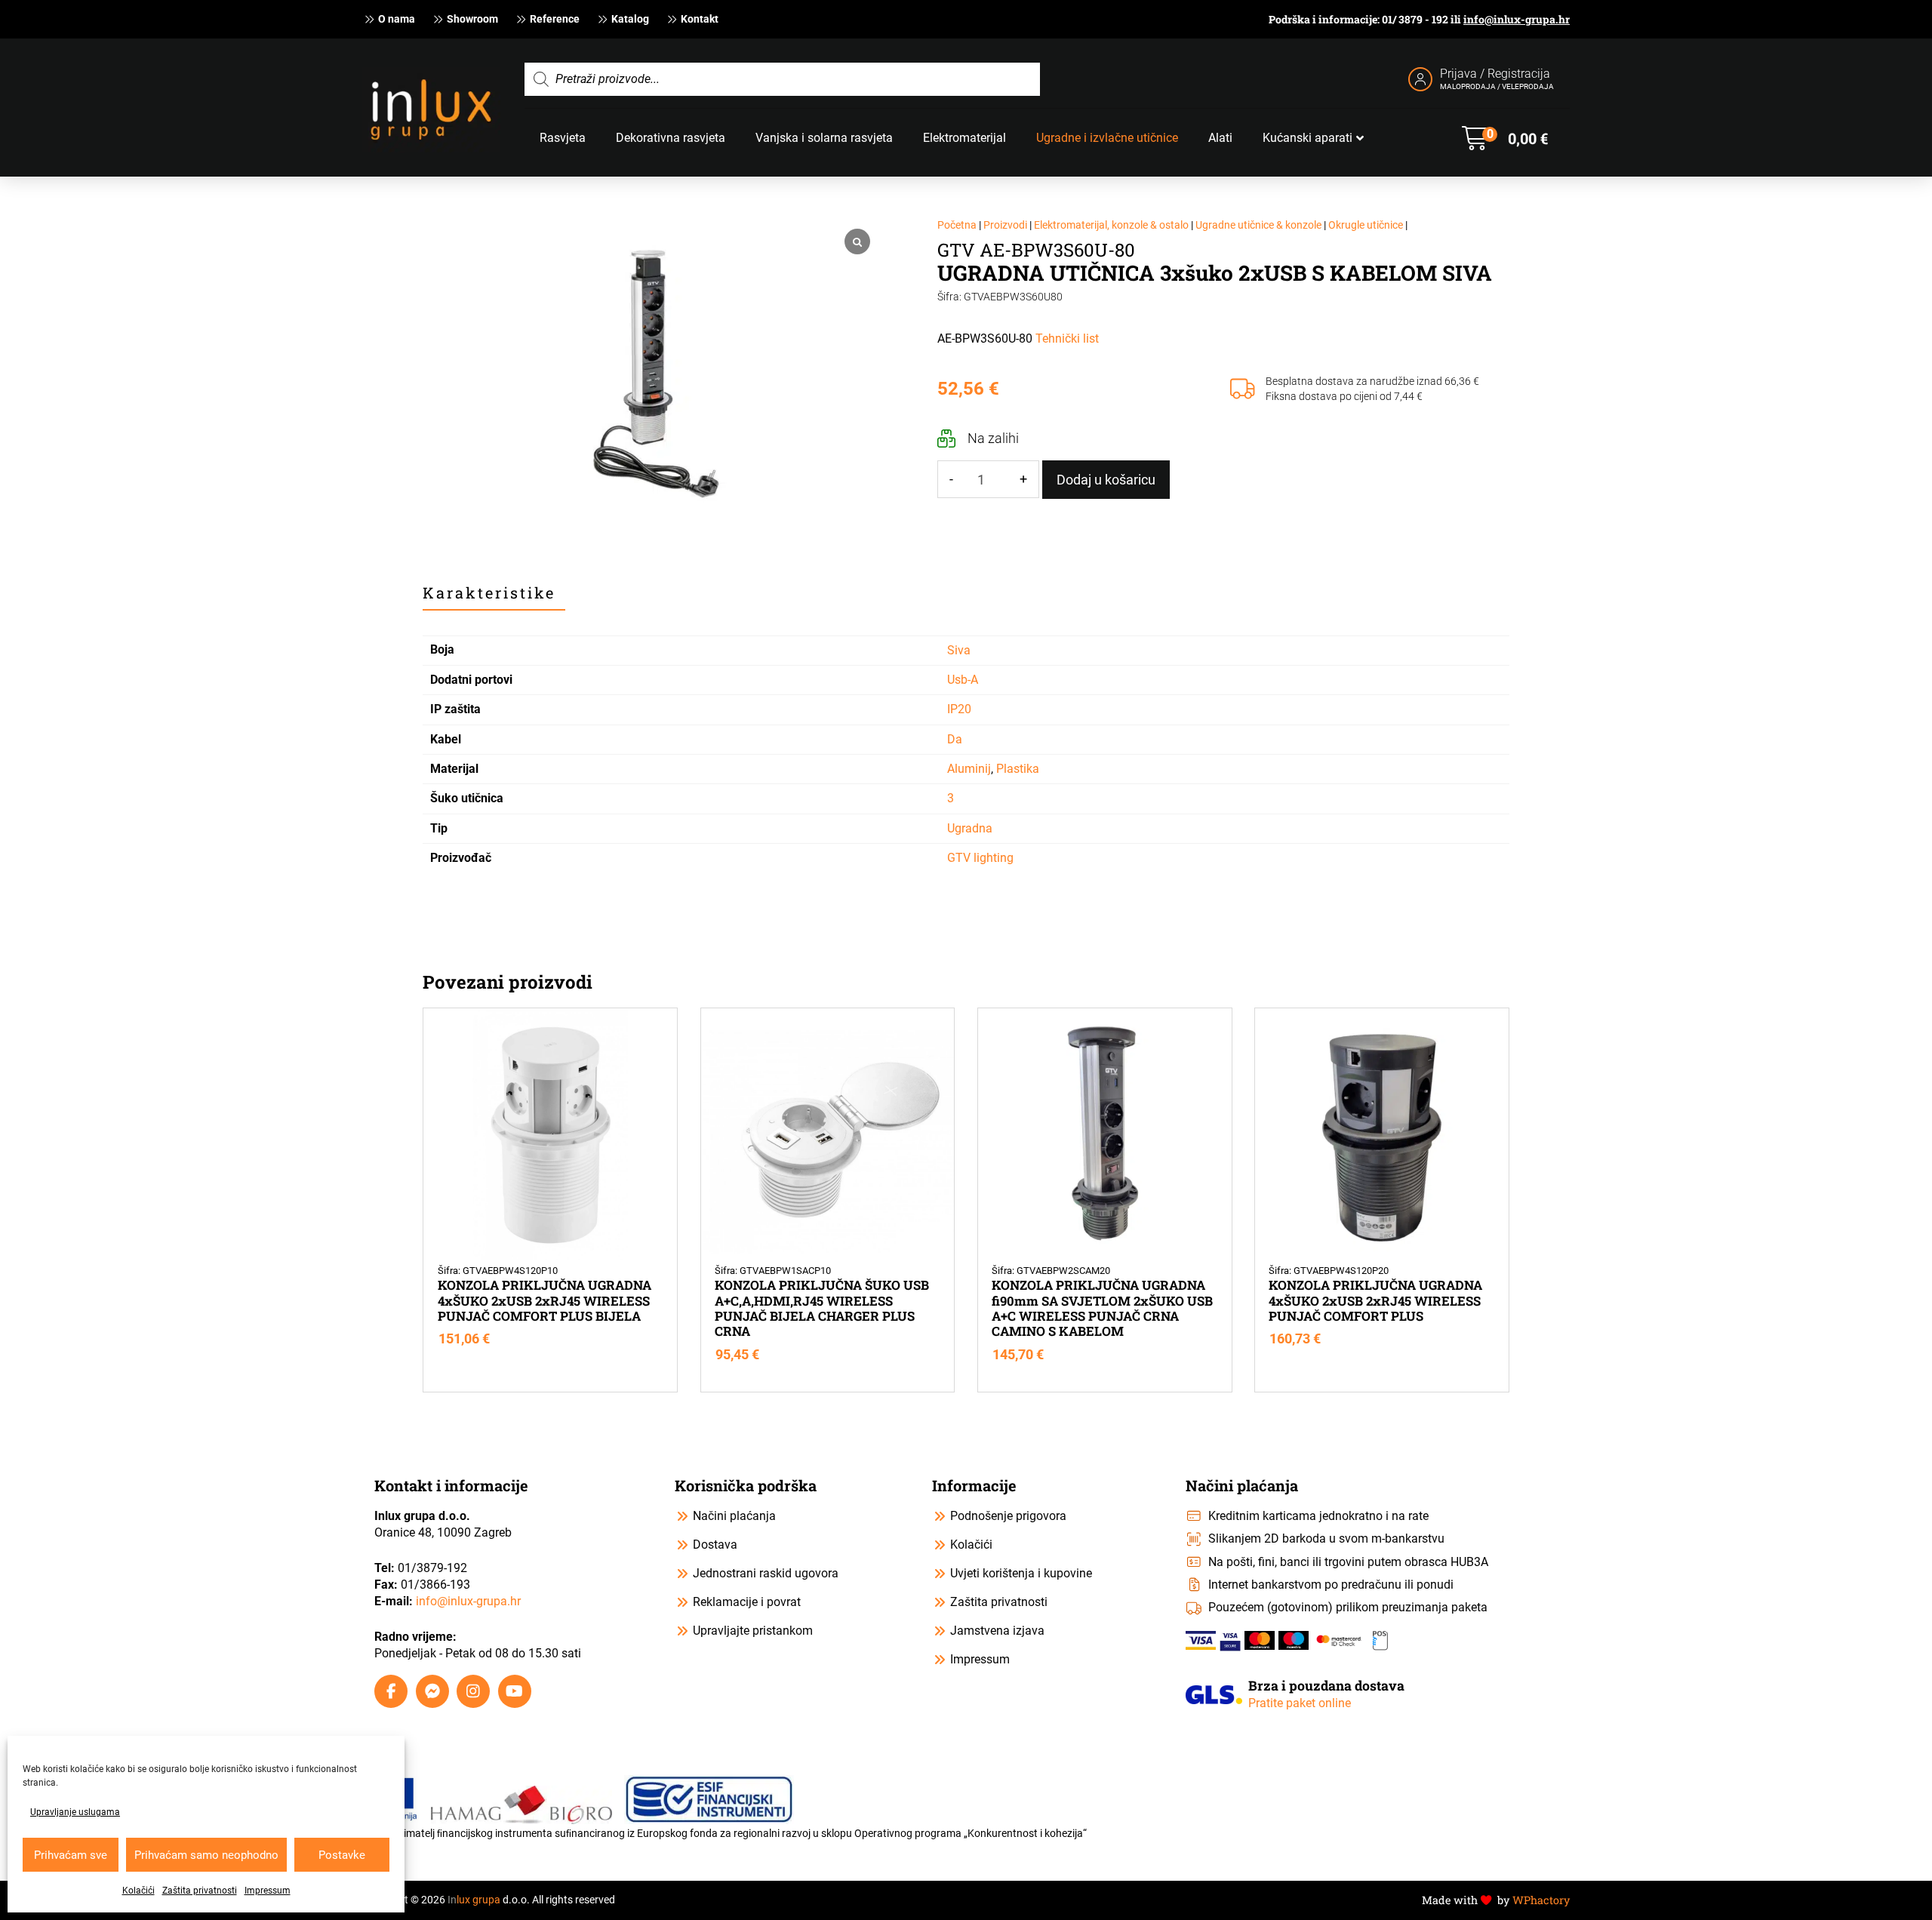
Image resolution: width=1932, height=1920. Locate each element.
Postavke (342, 1855)
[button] (1505, 138)
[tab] (494, 593)
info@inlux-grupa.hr (1517, 19)
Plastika (1018, 769)
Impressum (268, 1891)
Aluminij (969, 769)
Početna (957, 225)
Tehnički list (1067, 338)
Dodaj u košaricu (1106, 480)
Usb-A (963, 680)
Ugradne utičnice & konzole (1258, 225)
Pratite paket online (1300, 1703)
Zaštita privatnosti (200, 1891)
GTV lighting (980, 858)
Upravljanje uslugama (75, 1812)
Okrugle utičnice (1366, 225)
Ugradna (970, 828)
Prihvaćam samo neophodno (206, 1855)
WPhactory (1541, 1900)
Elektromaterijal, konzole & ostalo (1111, 225)
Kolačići (138, 1891)
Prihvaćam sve (71, 1855)
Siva (959, 650)
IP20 (959, 709)
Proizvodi (1005, 225)
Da (955, 739)
